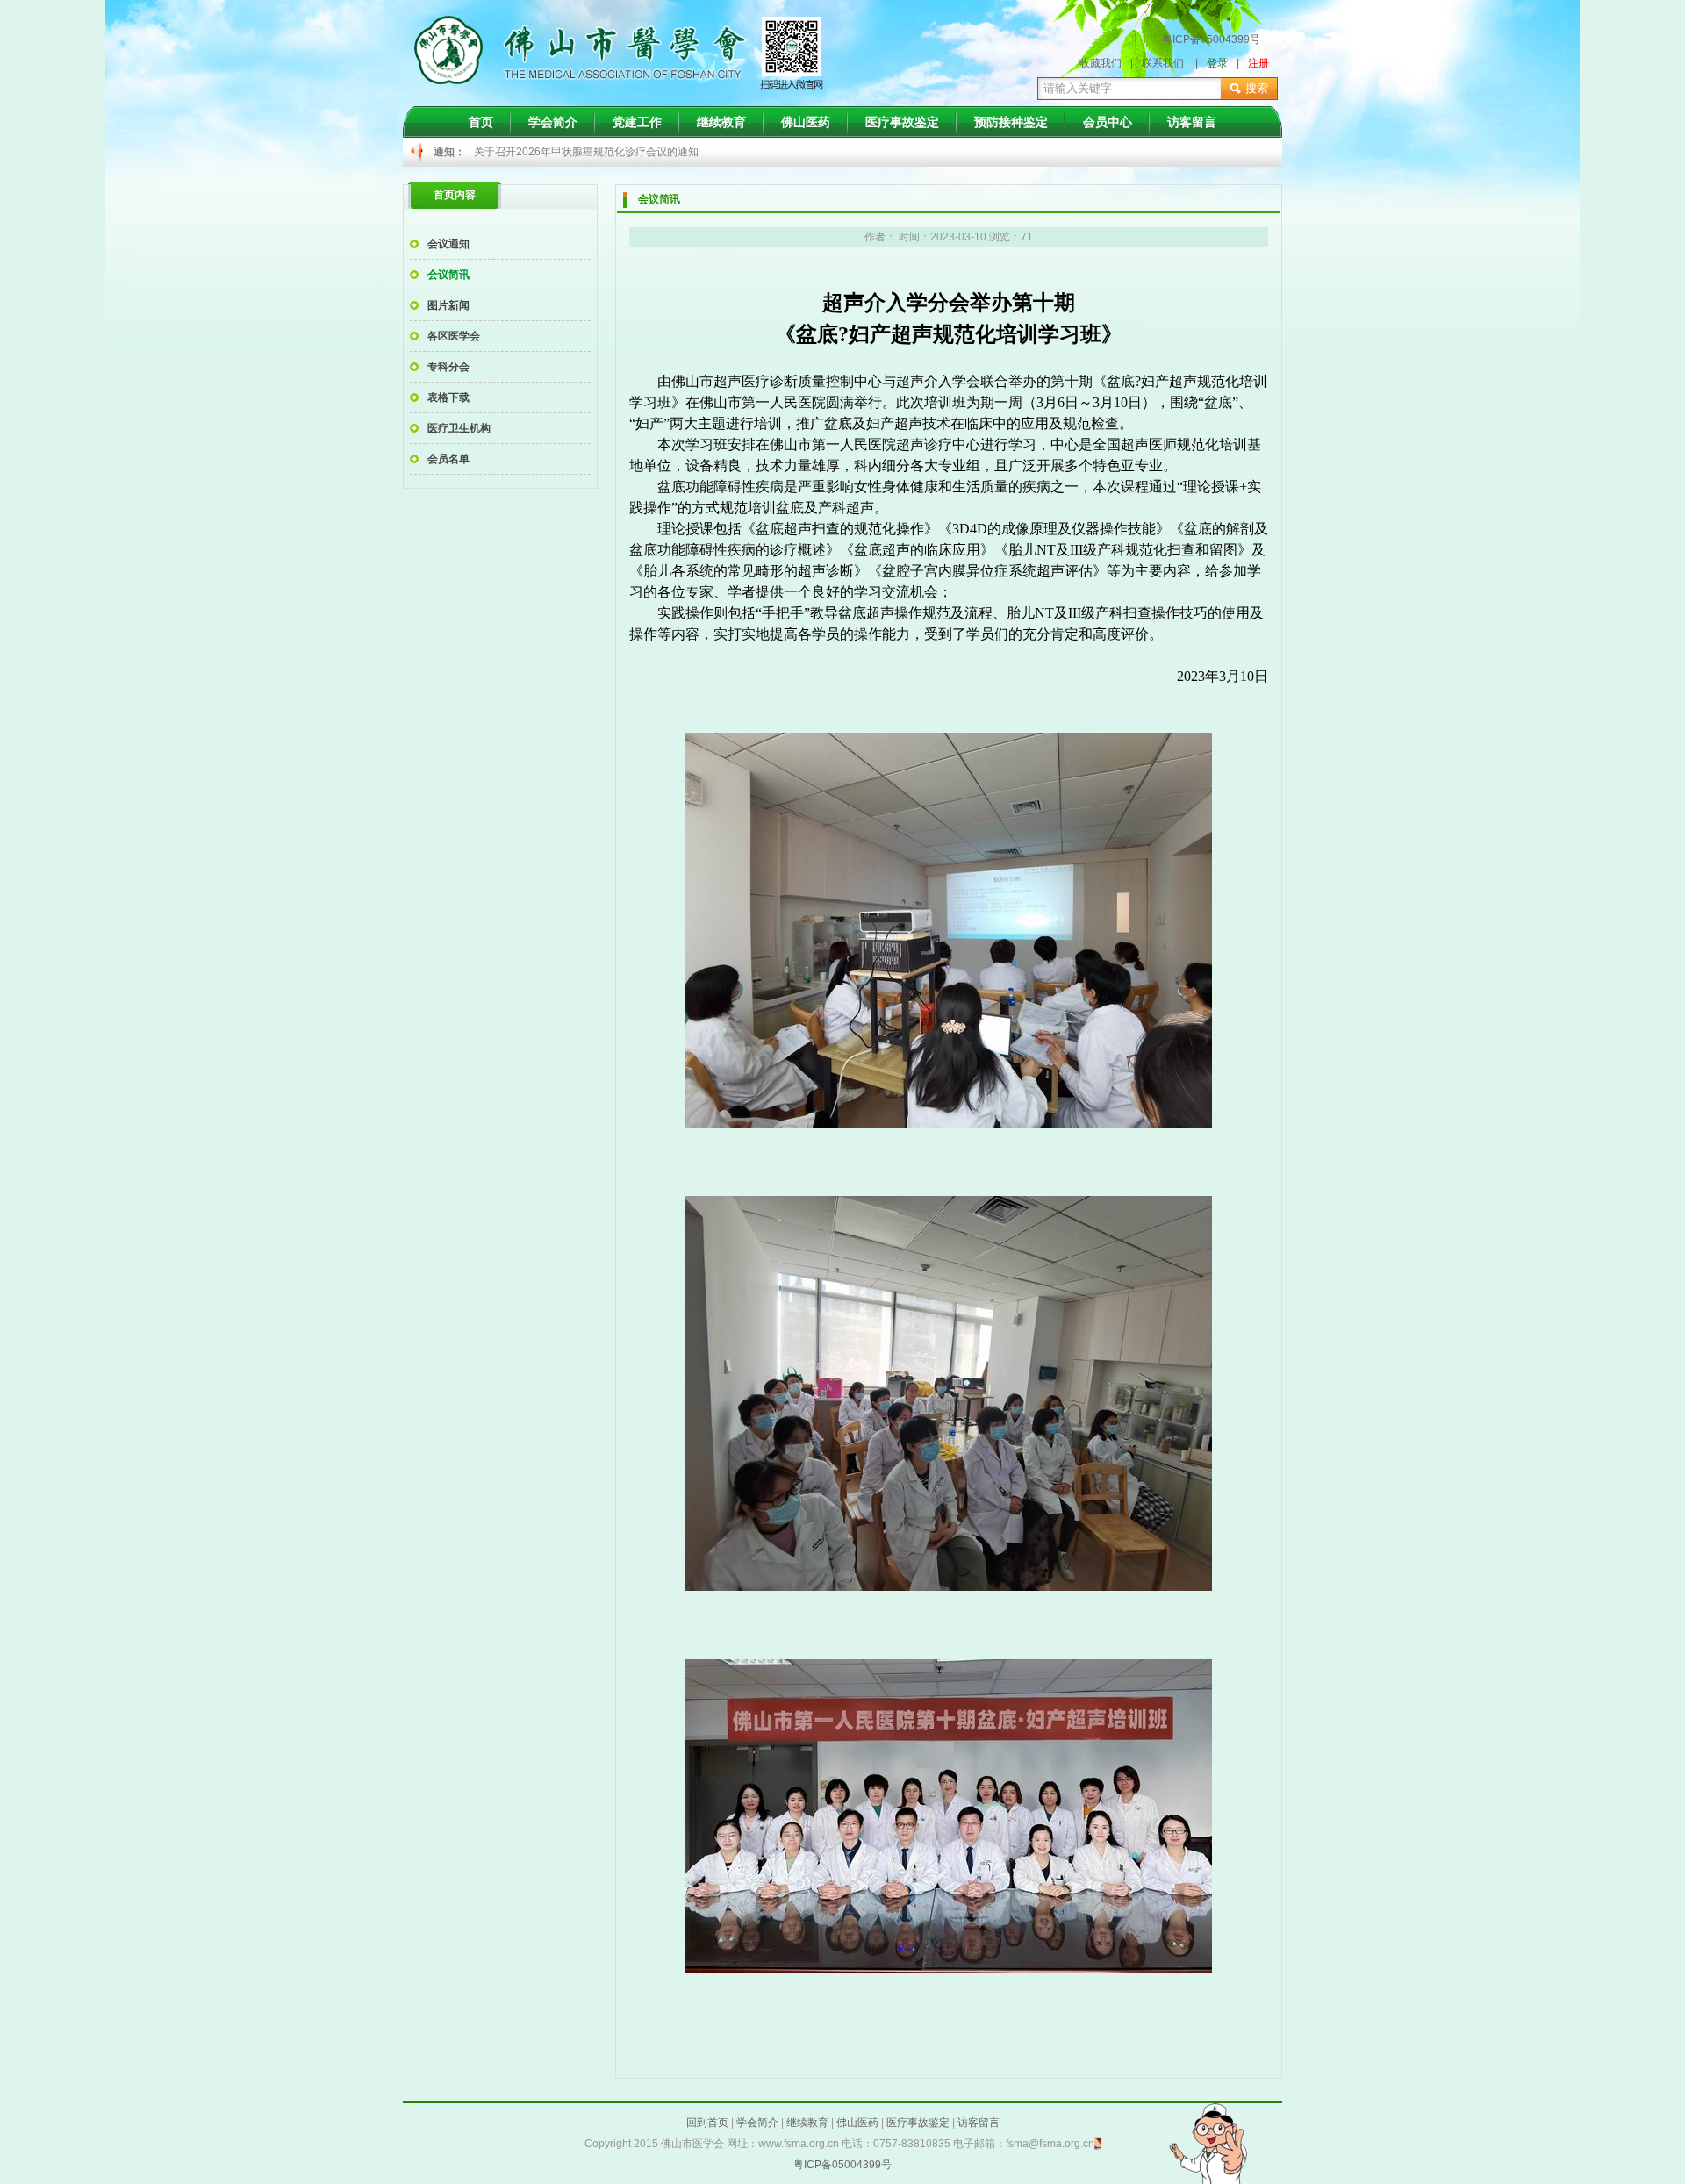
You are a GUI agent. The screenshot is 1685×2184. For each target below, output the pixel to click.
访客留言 (1192, 122)
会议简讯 (448, 275)
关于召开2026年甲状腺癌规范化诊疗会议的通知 (586, 152)
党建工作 (637, 122)
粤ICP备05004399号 (1211, 39)
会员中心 (1108, 122)
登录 (1217, 63)
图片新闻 (448, 305)
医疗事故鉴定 (902, 122)
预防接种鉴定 (1011, 122)
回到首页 (707, 2123)
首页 (481, 122)
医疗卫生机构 (459, 428)
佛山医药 (806, 122)
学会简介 (553, 122)
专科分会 (448, 367)
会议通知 (448, 244)
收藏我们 (1101, 63)
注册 (1258, 63)
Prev (497, 153)
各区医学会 (454, 336)
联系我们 (1163, 63)
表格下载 (448, 397)
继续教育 (721, 122)
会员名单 (448, 459)
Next (1111, 153)
